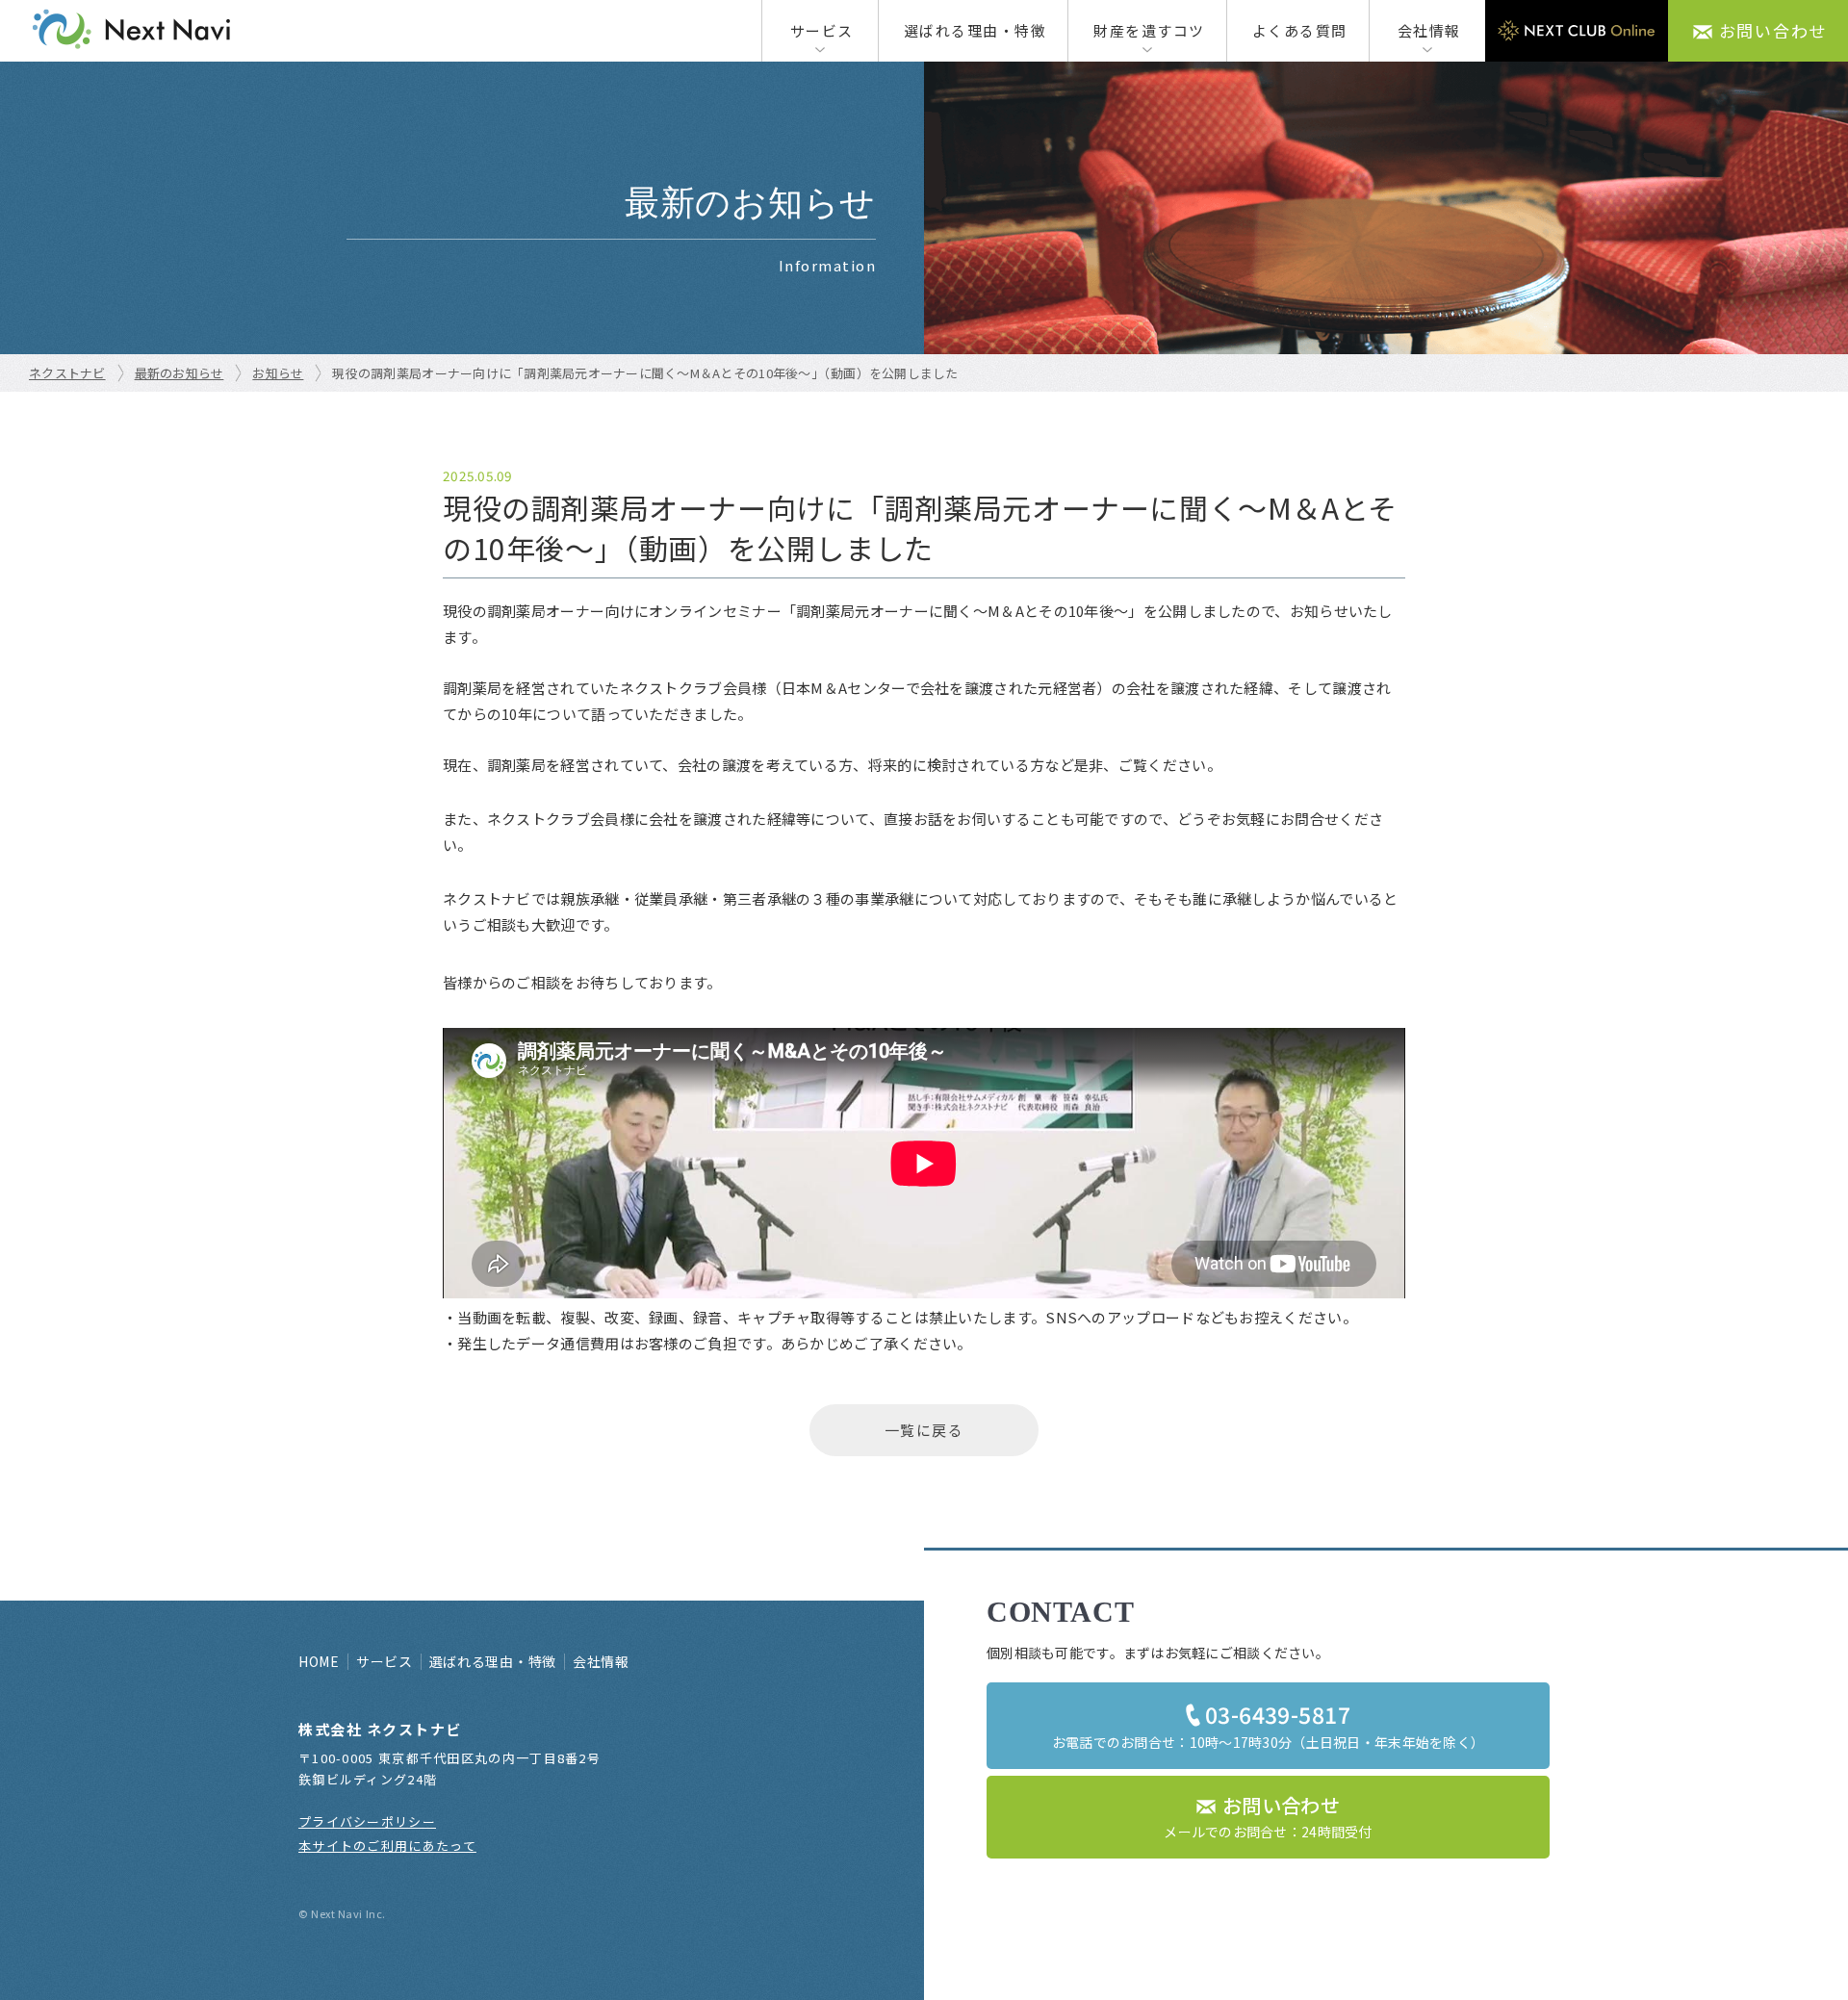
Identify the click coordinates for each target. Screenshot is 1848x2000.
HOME (319, 1661)
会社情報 (1429, 30)
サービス (822, 30)
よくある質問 (1300, 30)
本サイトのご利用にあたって (387, 1846)
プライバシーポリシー (367, 1821)
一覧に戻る (924, 1430)
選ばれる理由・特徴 (975, 30)
